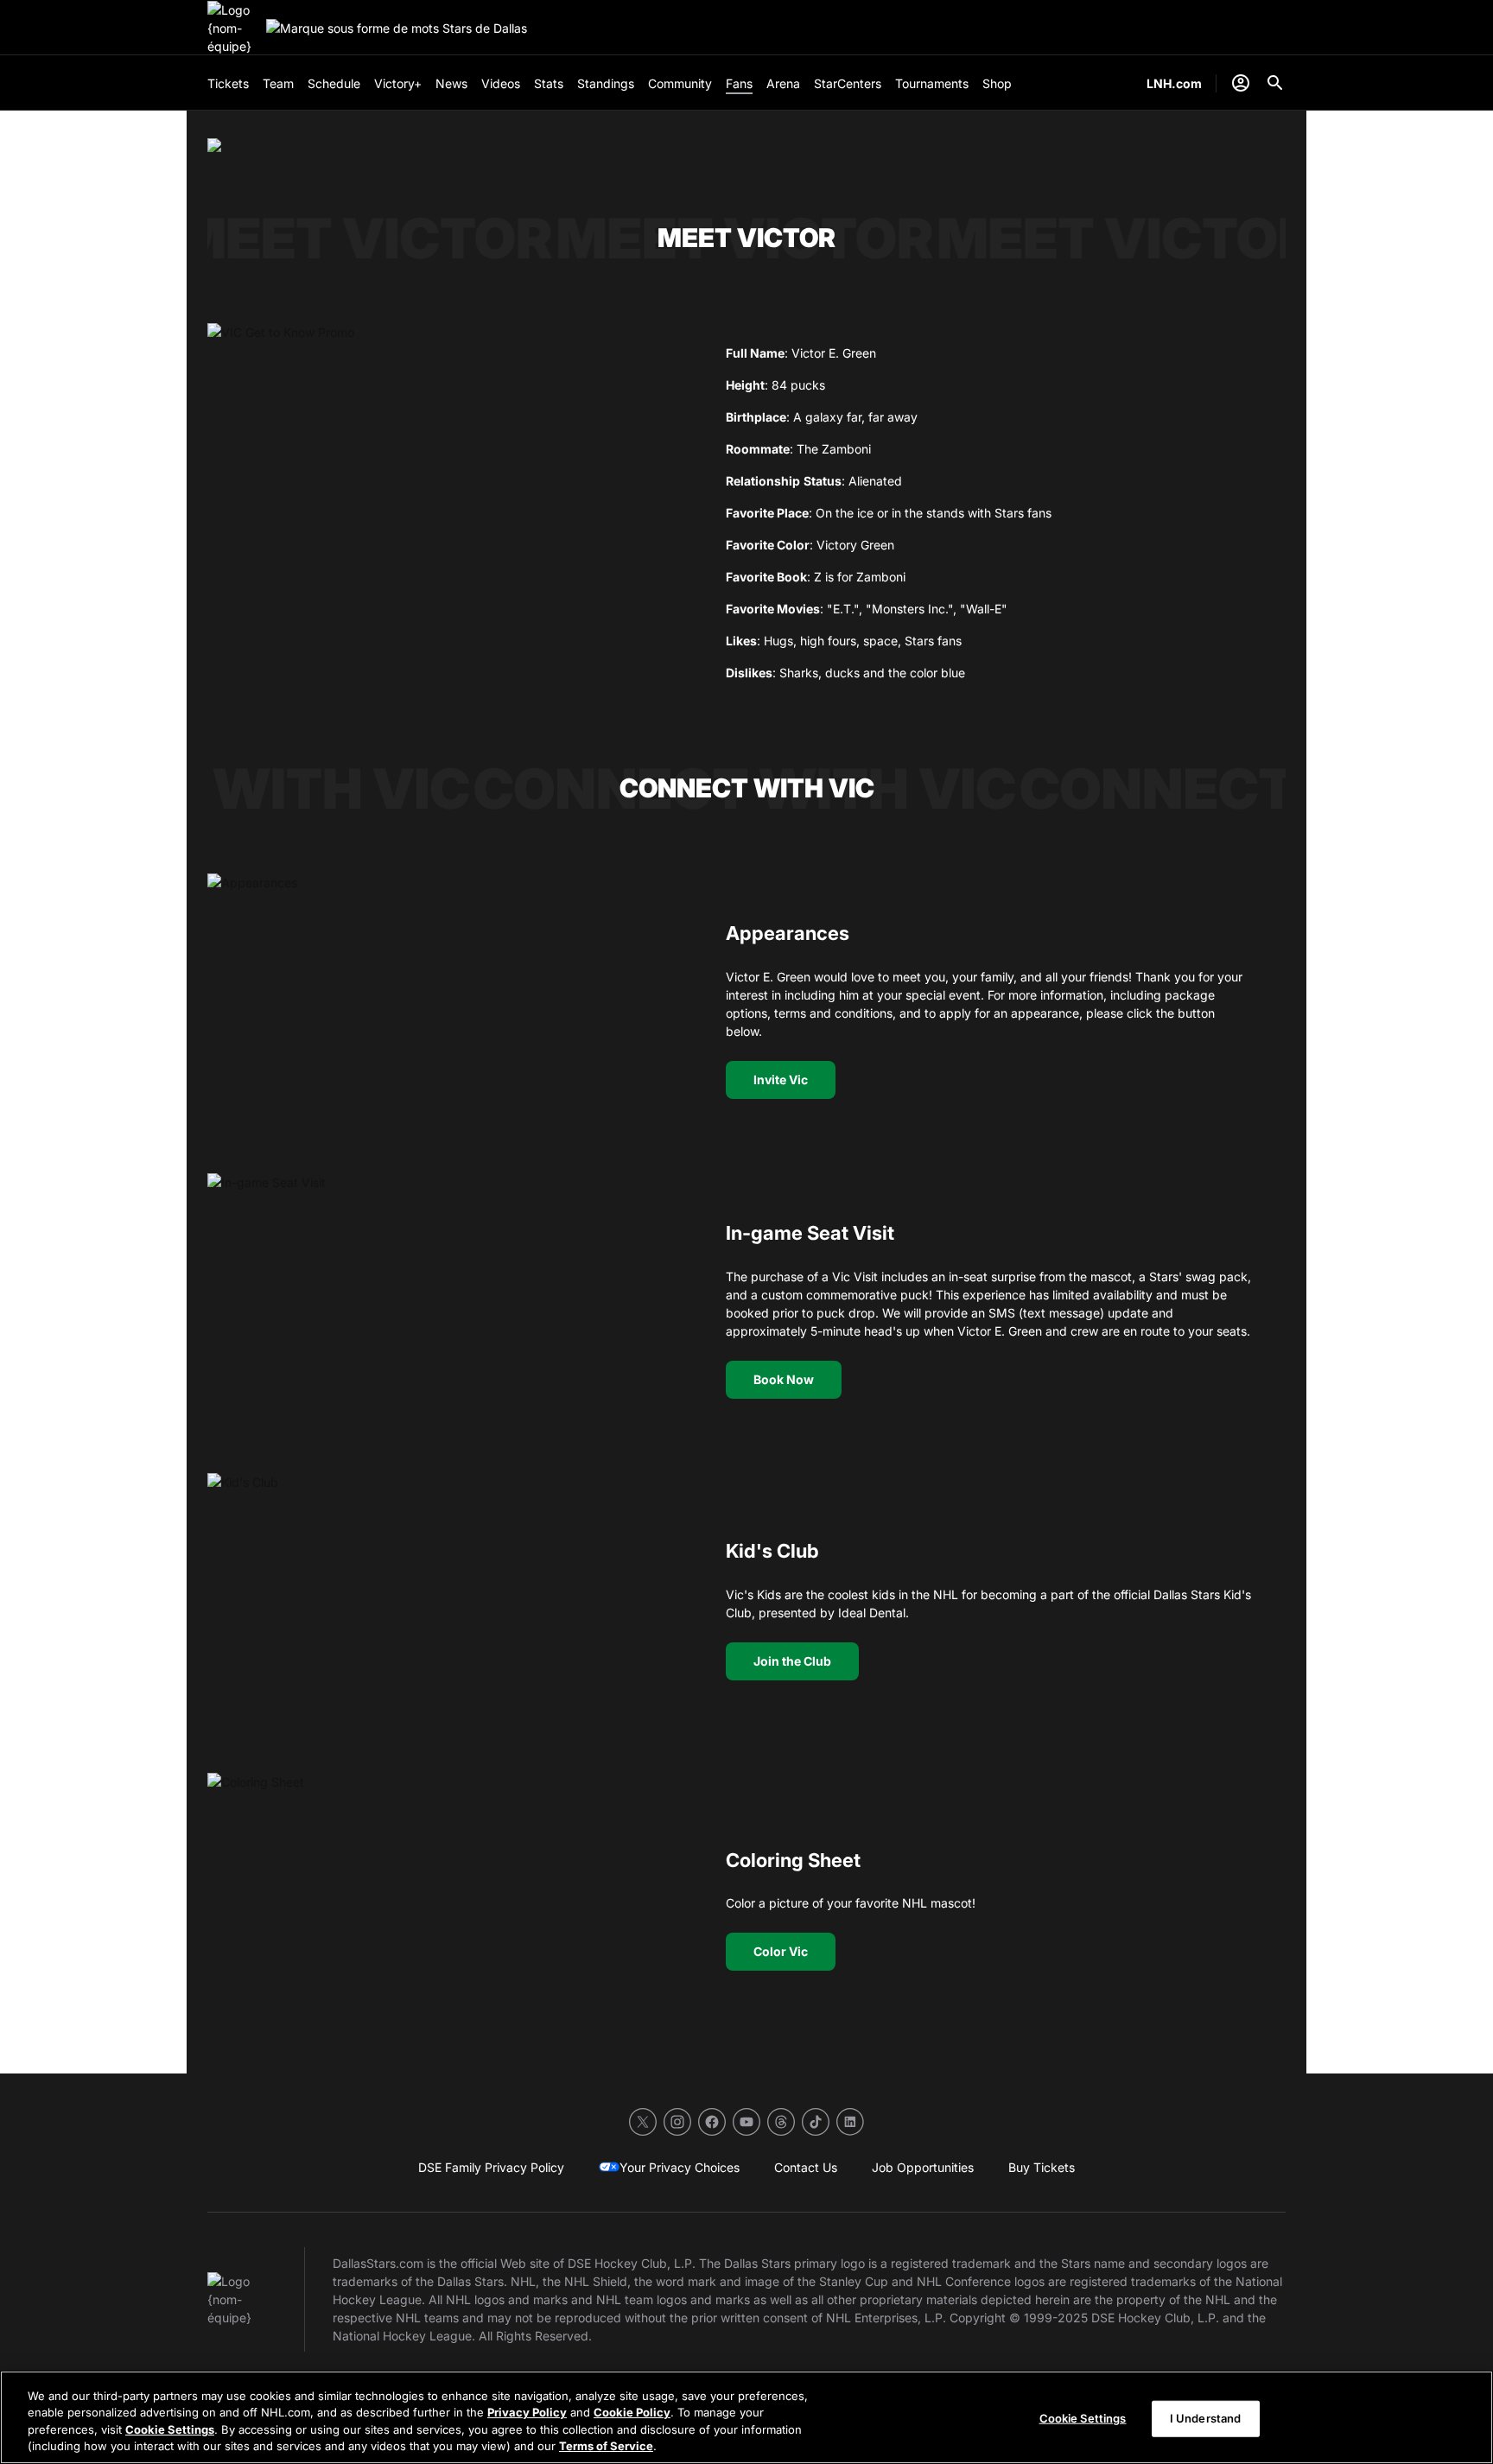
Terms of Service (606, 2446)
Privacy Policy (527, 2412)
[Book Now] (449, 1309)
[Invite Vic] (449, 1010)
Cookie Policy (632, 2412)
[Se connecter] (1241, 83)
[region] (746, 2417)
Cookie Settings (170, 2429)
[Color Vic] (449, 1909)
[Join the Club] (449, 1609)
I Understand (1206, 2418)
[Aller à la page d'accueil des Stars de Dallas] (233, 28)
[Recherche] (1275, 83)
